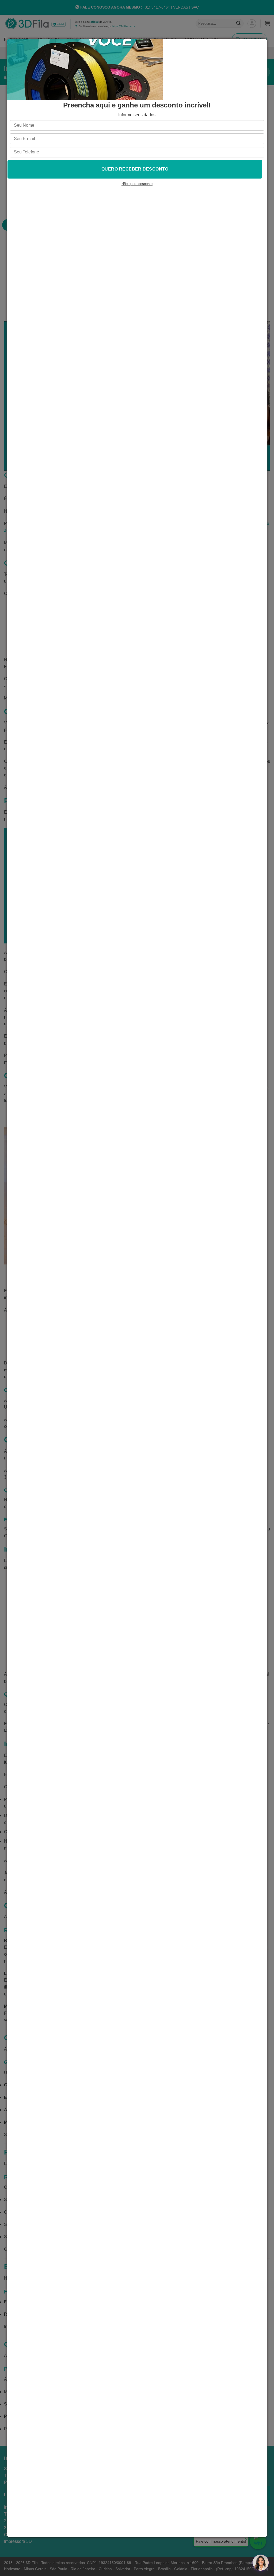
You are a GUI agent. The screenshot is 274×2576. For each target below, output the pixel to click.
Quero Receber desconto (135, 169)
